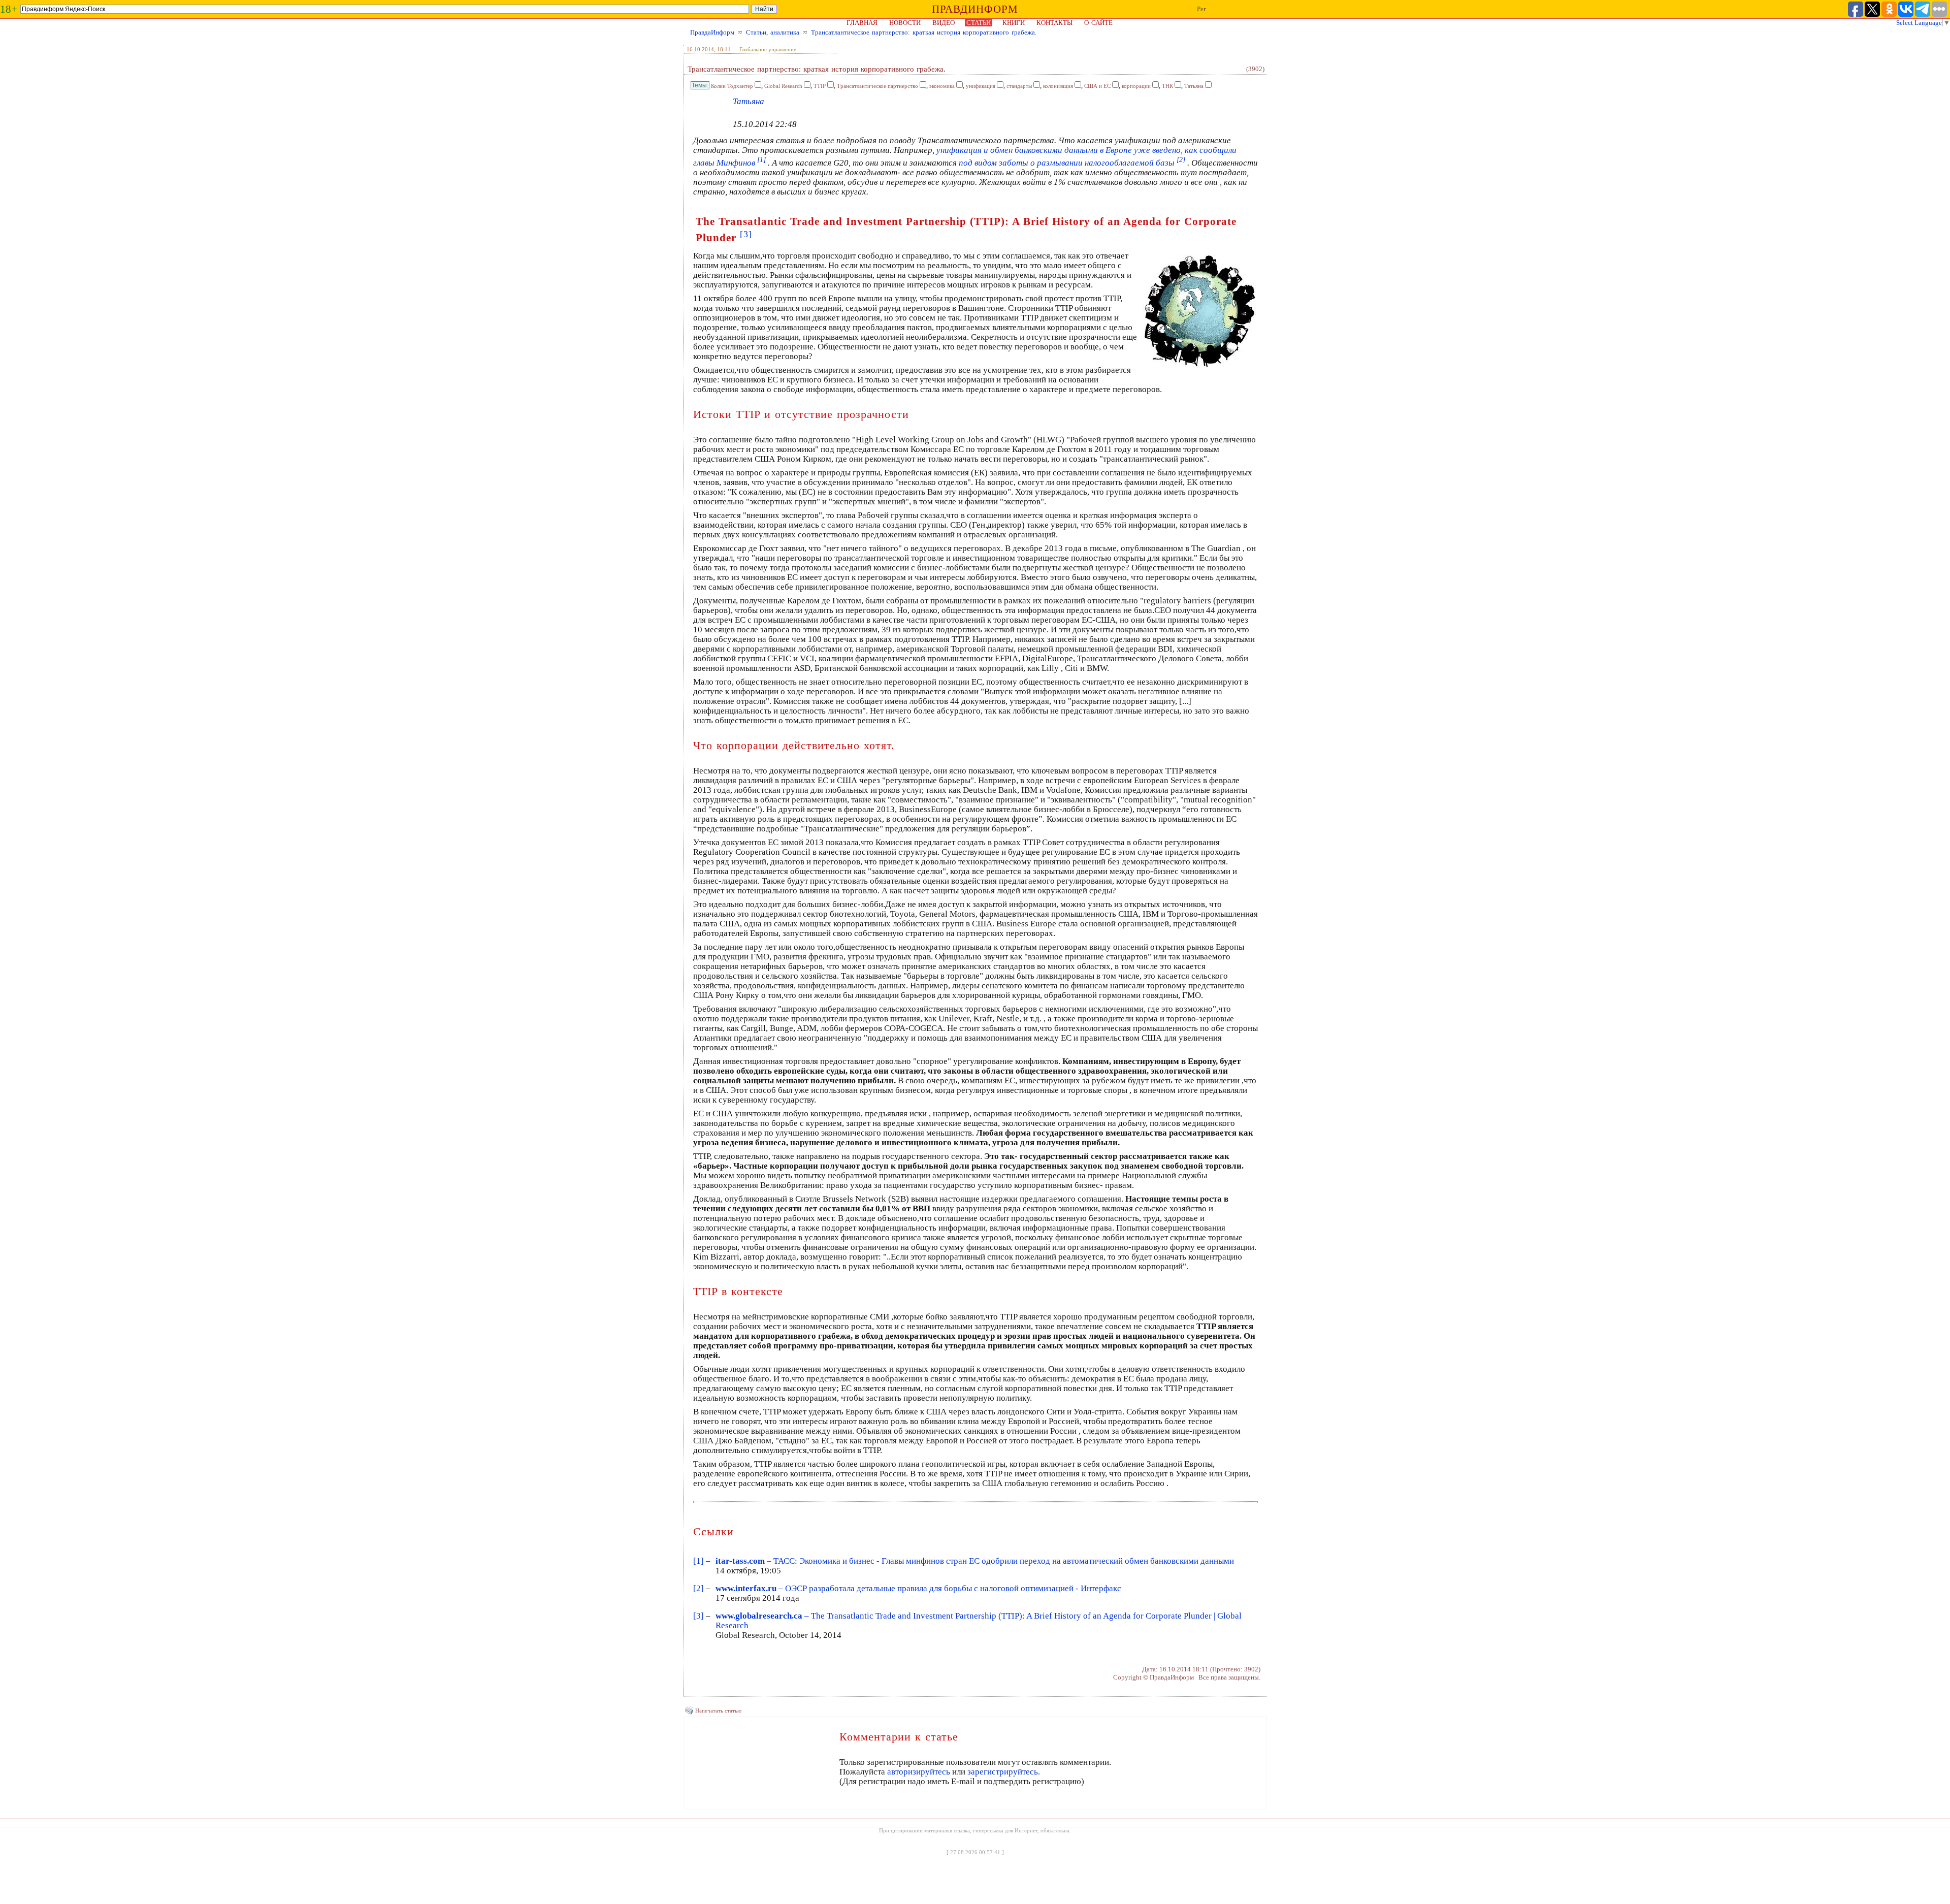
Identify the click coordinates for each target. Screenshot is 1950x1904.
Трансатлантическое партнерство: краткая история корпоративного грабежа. (924, 32)
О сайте (1098, 23)
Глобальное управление (768, 49)
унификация (981, 86)
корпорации (1136, 86)
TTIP (820, 86)
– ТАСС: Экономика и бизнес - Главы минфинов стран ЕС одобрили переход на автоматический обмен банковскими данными (975, 1561)
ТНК (1167, 86)
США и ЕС (1097, 86)
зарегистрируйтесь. (1004, 1772)
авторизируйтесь (919, 1772)
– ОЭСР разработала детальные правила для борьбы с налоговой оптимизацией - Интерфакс (918, 1588)
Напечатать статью (718, 1711)
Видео (944, 23)
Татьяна (1194, 86)
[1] (698, 1561)
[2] (698, 1588)
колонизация (1058, 86)
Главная (862, 23)
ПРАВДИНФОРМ (975, 9)
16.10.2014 (700, 49)
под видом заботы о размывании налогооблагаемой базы (1072, 163)
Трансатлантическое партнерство (877, 86)
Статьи (979, 23)
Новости (905, 23)
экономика (942, 86)
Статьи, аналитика (773, 32)
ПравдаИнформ (712, 32)
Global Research (783, 86)
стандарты (1019, 86)
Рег (1201, 9)
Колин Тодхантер (732, 86)
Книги (1014, 23)
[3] (698, 1616)
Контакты (1054, 23)
